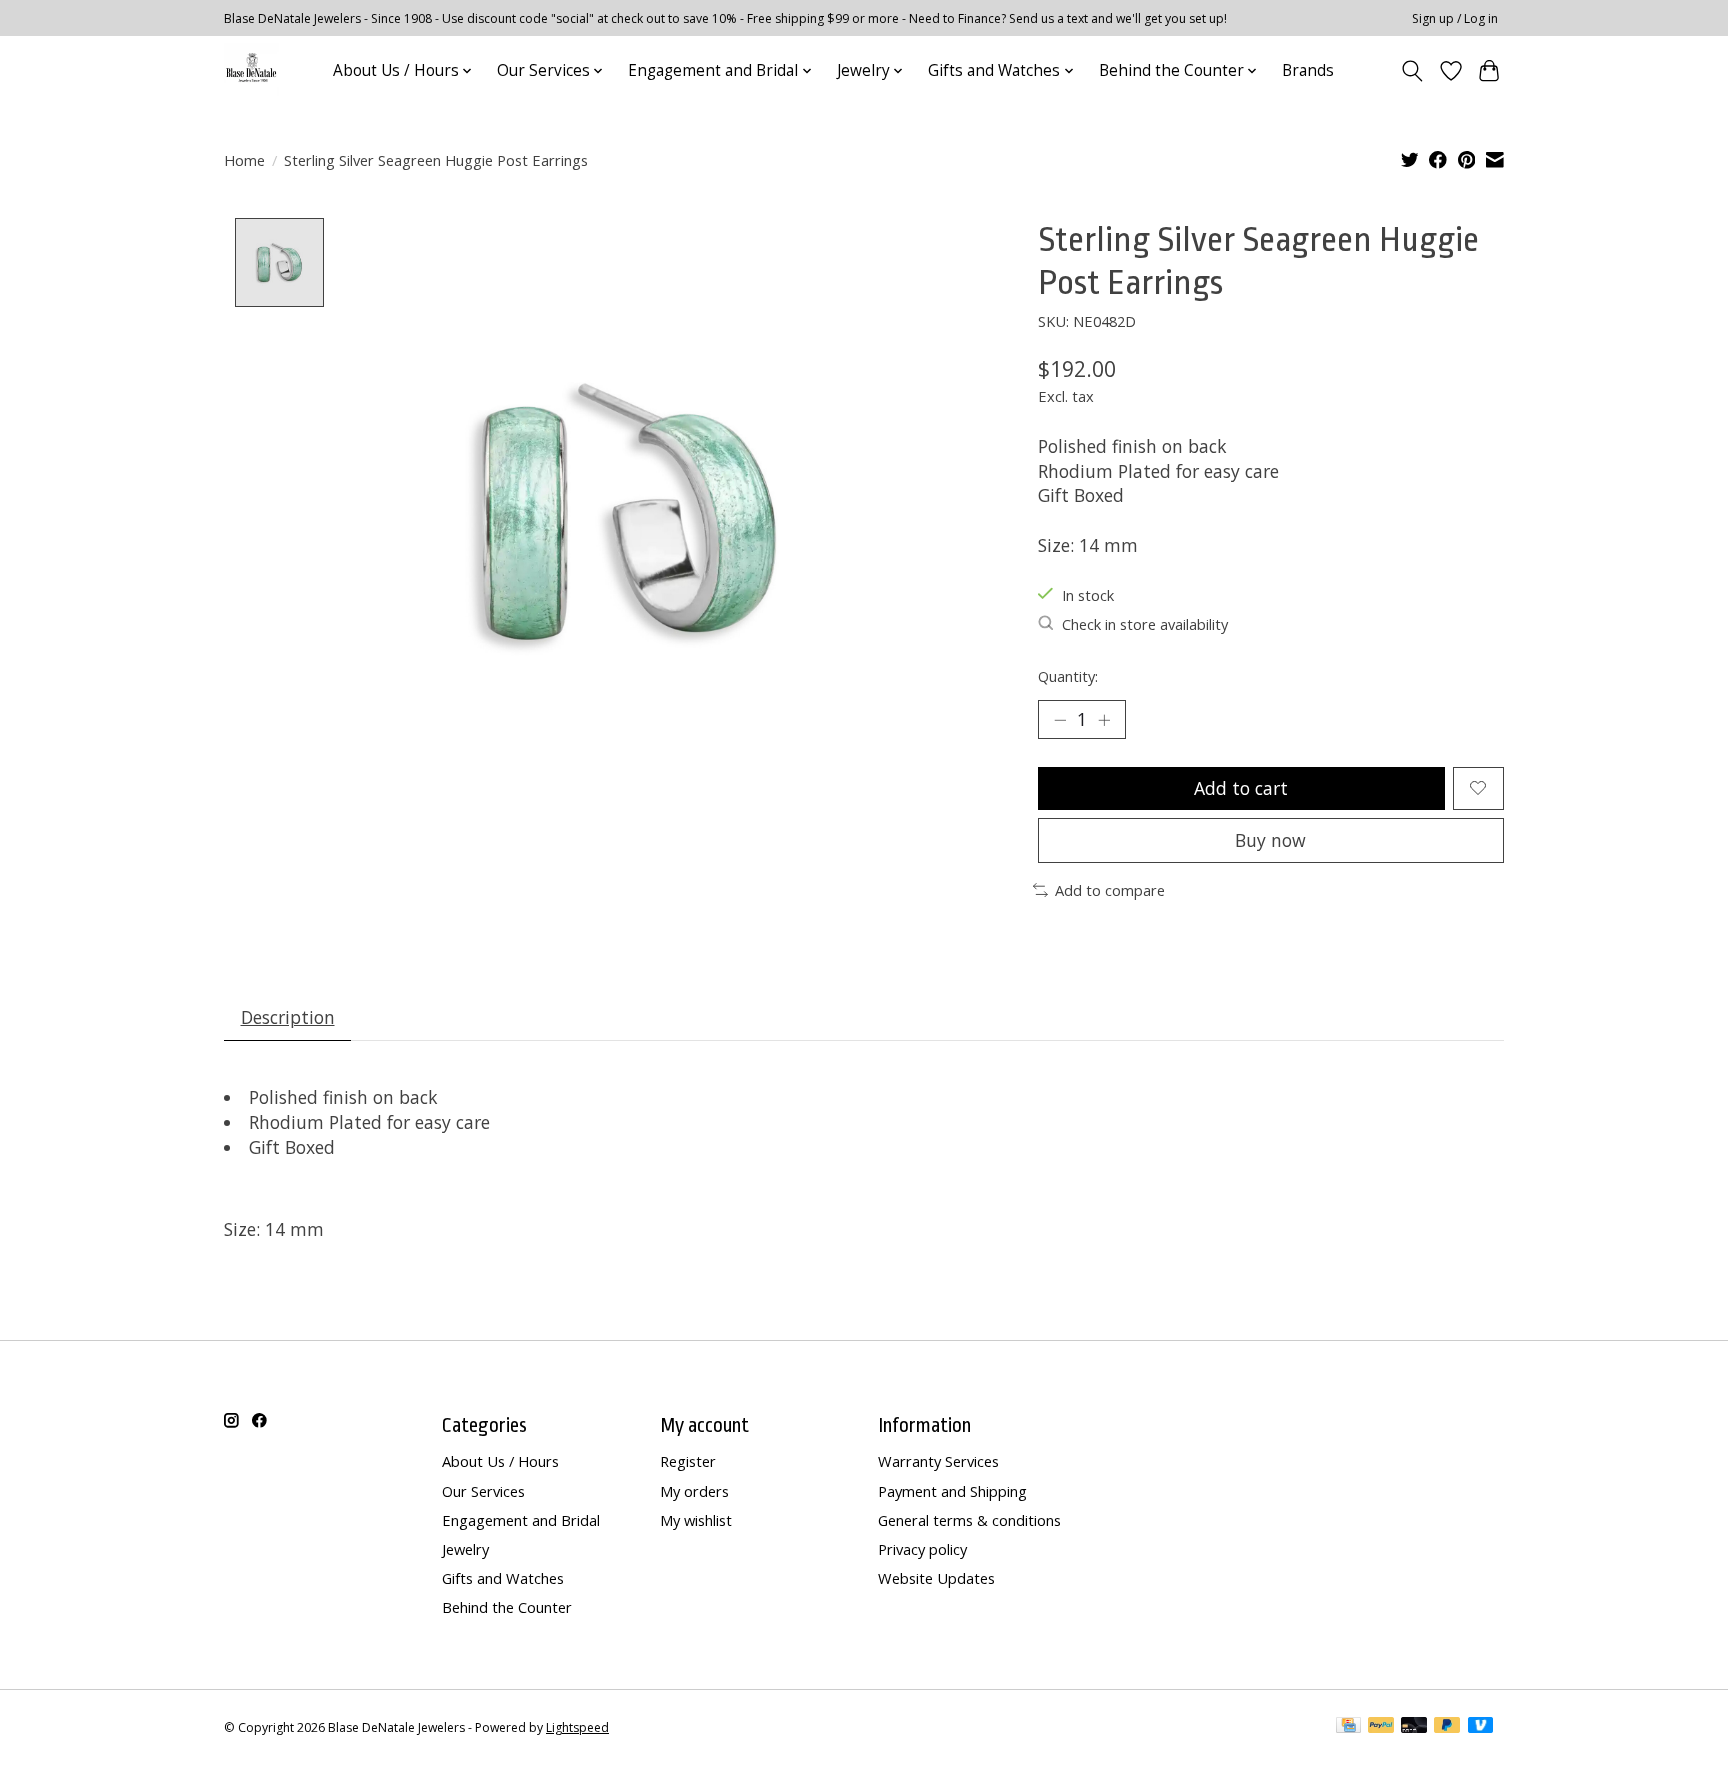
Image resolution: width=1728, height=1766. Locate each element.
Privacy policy (922, 1549)
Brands (1308, 70)
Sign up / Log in (1455, 18)
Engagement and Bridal (521, 1520)
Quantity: (1068, 676)
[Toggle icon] (1412, 71)
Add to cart (1241, 788)
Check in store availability (1145, 624)
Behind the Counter (507, 1607)
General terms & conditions (969, 1520)
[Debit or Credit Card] (1414, 1727)
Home (244, 160)
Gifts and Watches (503, 1578)
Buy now (1270, 840)
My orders (694, 1491)
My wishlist (696, 1520)
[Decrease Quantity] (1060, 720)
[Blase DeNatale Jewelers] (251, 70)
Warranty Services (938, 1461)
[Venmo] (1481, 1727)
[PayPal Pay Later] (1447, 1727)
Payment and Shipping (952, 1491)
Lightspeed (577, 1727)
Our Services (483, 1491)
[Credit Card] (1348, 1727)
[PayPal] (1381, 1727)
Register (688, 1461)
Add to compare (1110, 890)
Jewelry (465, 1549)
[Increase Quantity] (1104, 720)
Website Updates (936, 1578)
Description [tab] (288, 1017)
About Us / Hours (500, 1461)
